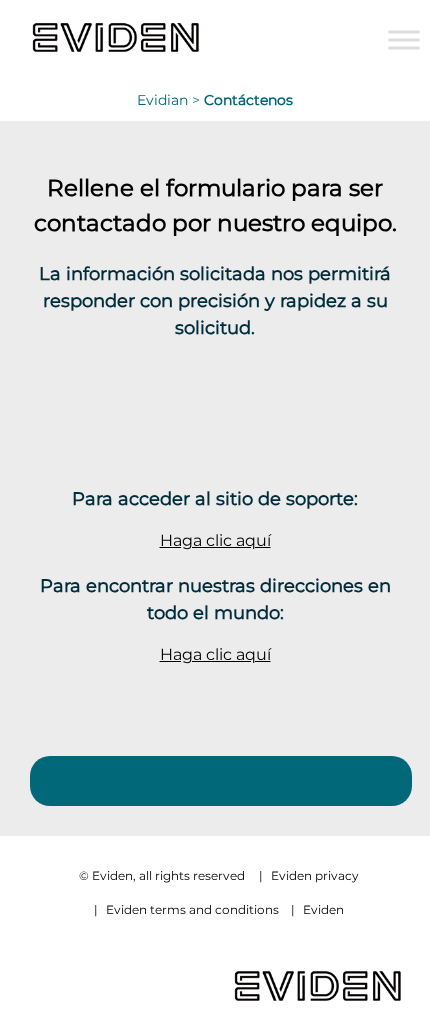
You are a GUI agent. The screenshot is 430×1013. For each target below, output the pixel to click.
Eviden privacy (315, 875)
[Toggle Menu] (404, 39)
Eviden (323, 909)
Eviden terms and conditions (192, 909)
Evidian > (170, 100)
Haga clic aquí (215, 540)
